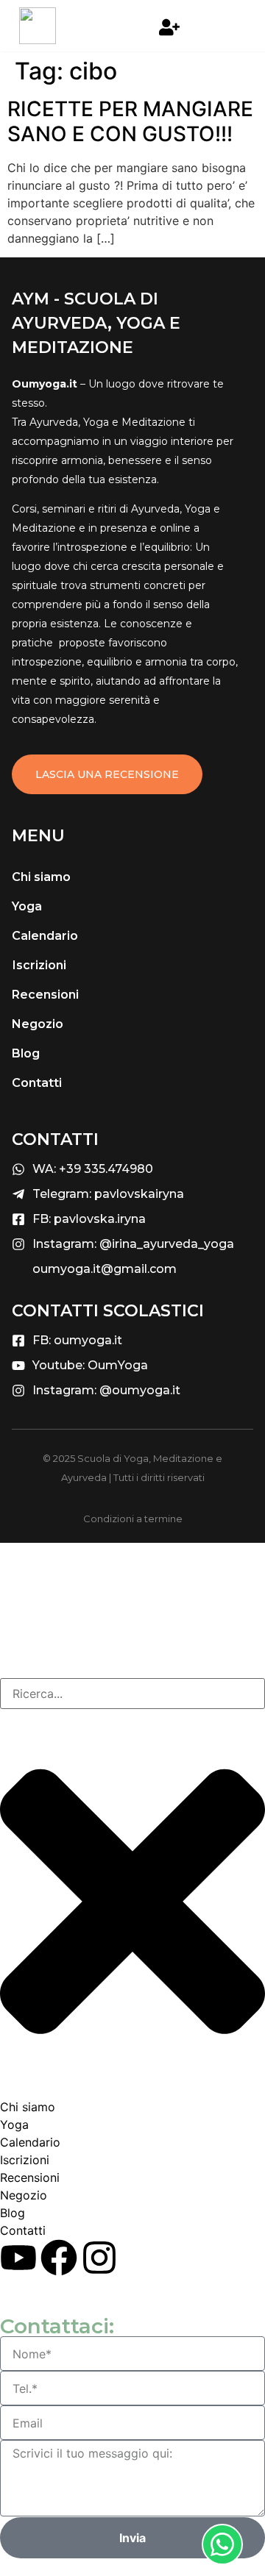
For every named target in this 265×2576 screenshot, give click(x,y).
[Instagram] (99, 2258)
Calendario (45, 936)
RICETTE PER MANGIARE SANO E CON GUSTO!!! (130, 121)
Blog (26, 1053)
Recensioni (45, 995)
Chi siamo (41, 877)
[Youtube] (18, 2258)
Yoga (27, 906)
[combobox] (132, 1694)
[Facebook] (59, 2258)
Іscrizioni (39, 965)
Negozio (38, 1024)
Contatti (37, 1083)
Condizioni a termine (133, 1519)
